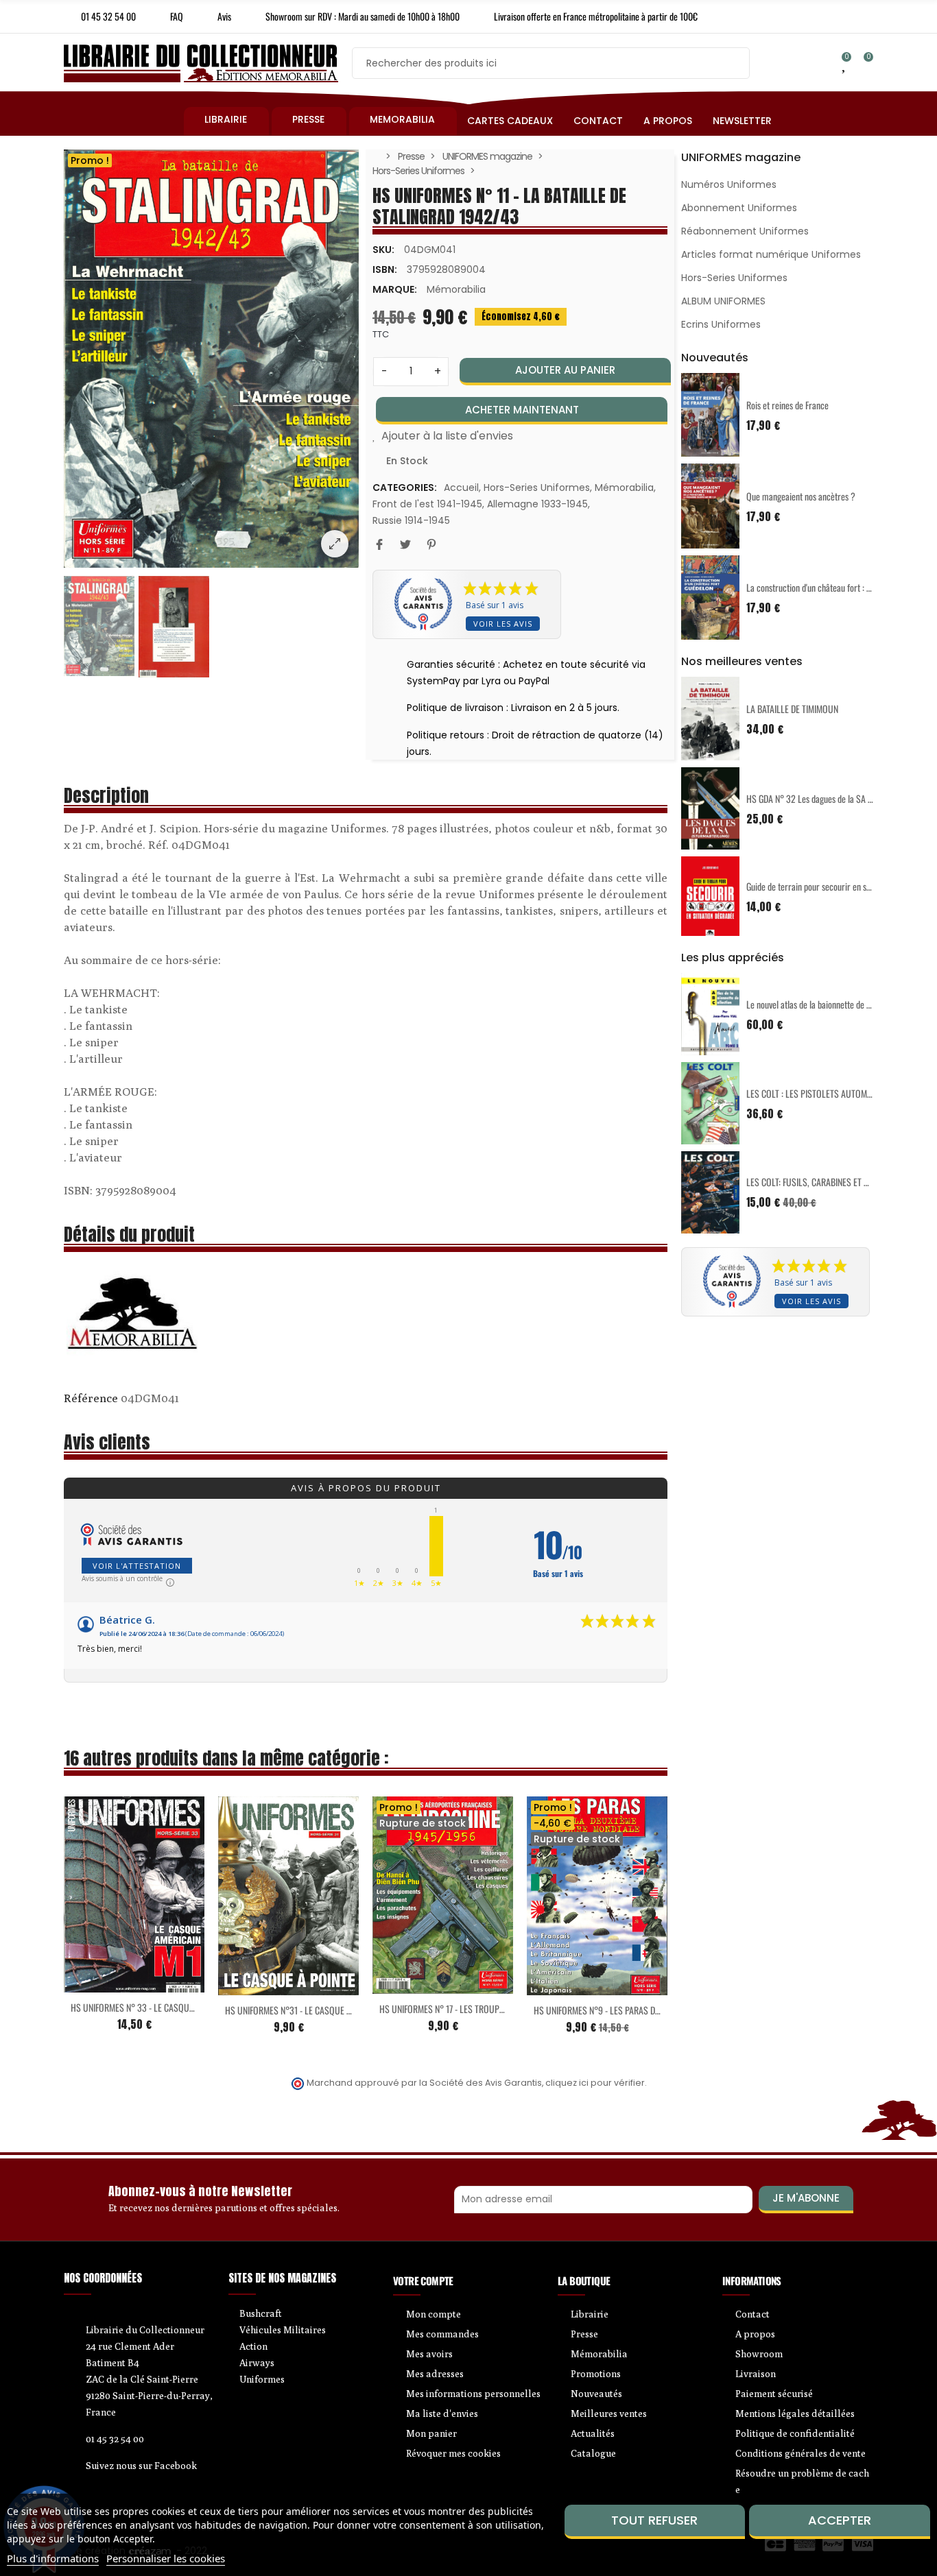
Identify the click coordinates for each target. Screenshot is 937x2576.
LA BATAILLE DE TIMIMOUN (792, 709)
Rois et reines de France (787, 405)
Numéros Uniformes (729, 184)
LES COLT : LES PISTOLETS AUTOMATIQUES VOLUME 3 (841, 1093)
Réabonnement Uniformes (745, 231)
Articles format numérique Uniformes (771, 254)
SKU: (383, 250)
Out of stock (414, 1986)
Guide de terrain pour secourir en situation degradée (837, 886)
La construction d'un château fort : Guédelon (822, 587)
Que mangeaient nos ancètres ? (801, 496)
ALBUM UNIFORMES (723, 301)
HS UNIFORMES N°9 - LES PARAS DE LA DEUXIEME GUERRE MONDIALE (655, 2010)
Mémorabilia (456, 289)
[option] (211, 359)
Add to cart (106, 1984)
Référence (91, 1398)
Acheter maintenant (522, 410)
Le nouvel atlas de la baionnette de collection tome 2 (837, 1004)
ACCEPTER (840, 2520)
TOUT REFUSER (654, 2520)
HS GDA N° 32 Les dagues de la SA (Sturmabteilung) (837, 798)
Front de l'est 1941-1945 (427, 504)
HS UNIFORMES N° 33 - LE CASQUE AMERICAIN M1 (158, 2007)
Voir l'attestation (137, 1566)
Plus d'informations (53, 2558)
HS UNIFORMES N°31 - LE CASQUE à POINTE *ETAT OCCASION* (334, 2010)
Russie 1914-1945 (411, 520)
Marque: (395, 289)
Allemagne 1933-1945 (537, 504)
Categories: (405, 487)
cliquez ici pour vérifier (595, 2083)
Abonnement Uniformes (739, 208)
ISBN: (385, 269)
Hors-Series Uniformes (537, 487)
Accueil (461, 487)
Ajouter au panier (565, 370)
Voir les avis (503, 624)
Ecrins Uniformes (721, 324)
